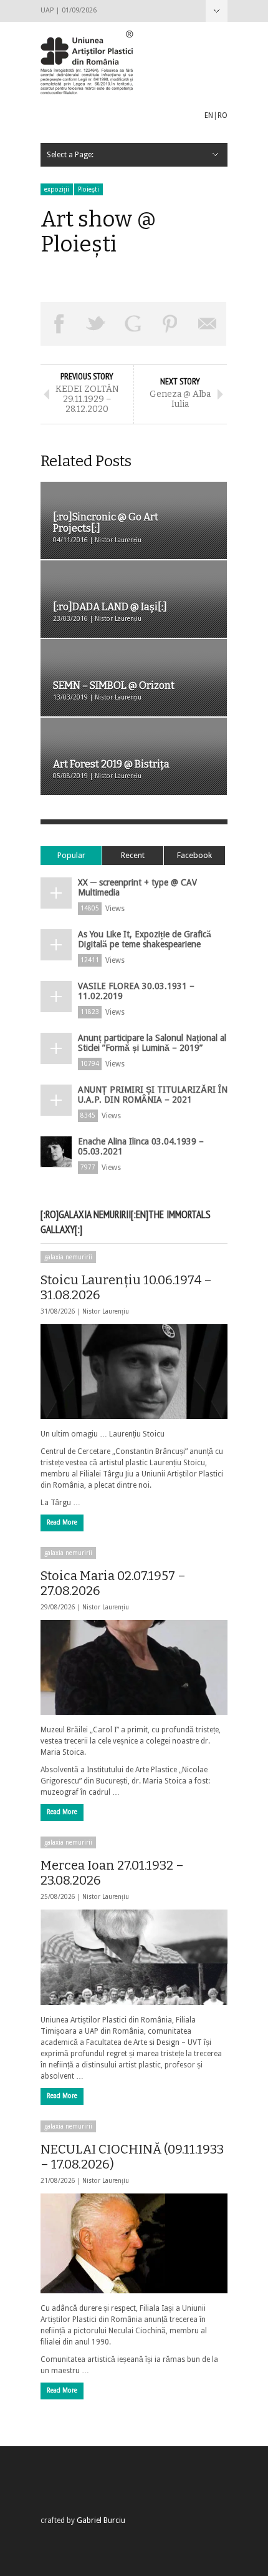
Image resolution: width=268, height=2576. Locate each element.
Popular (71, 855)
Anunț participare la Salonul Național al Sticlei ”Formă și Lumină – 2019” (152, 1043)
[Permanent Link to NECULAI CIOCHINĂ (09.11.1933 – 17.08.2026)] (134, 2243)
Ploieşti (89, 189)
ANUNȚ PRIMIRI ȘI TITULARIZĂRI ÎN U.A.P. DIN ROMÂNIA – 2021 (153, 1095)
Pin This (171, 324)
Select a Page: (217, 11)
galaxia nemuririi (68, 1257)
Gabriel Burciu (101, 2520)
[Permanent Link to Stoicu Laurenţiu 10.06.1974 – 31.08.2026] (134, 1372)
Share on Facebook (59, 324)
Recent (133, 855)
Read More (62, 1522)
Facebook (194, 855)
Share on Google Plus (133, 324)
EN (209, 115)
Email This (208, 324)
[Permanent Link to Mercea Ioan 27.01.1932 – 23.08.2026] (134, 1957)
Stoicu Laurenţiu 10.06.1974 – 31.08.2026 (126, 1287)
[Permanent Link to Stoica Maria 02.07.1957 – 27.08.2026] (134, 1667)
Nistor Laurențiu (106, 1311)
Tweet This (97, 324)
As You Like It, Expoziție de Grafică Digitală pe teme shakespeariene (145, 939)
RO (223, 115)
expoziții (57, 189)
